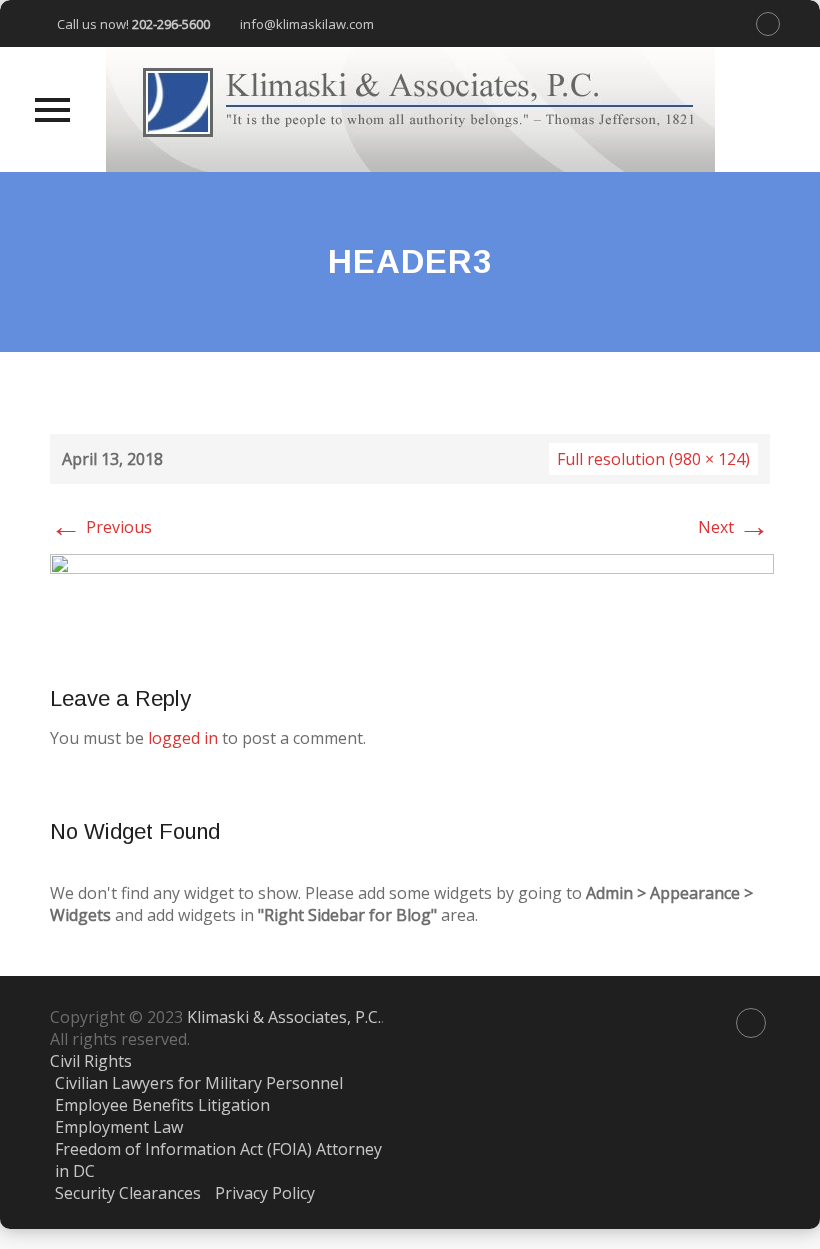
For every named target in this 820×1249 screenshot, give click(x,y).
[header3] (412, 598)
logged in (183, 738)
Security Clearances (128, 1193)
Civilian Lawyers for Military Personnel (199, 1083)
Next (734, 527)
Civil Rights (91, 1061)
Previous (101, 527)
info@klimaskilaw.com (307, 24)
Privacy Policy (265, 1193)
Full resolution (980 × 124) (653, 459)
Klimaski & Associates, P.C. (284, 1017)
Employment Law (119, 1127)
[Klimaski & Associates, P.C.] (410, 109)
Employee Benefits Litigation (162, 1105)
